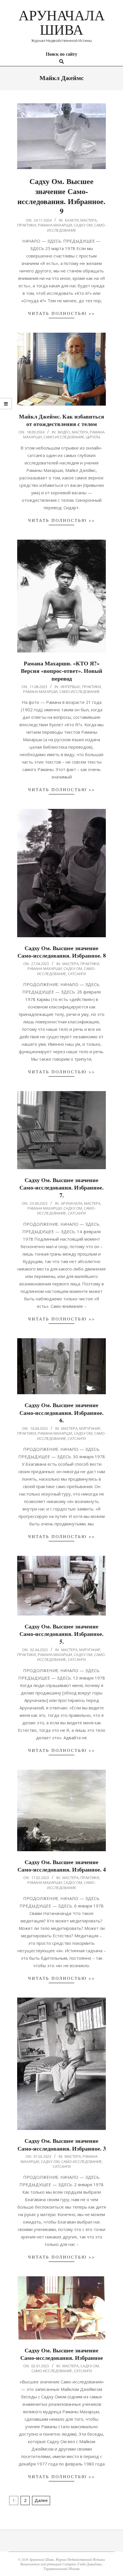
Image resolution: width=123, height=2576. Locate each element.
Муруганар (90, 1428)
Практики (27, 225)
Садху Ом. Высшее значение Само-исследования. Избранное (62, 2354)
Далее (41, 2500)
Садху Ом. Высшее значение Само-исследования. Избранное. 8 (62, 952)
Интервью (71, 687)
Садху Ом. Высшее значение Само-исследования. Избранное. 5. (61, 1634)
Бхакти (72, 220)
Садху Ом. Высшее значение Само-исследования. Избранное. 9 (61, 196)
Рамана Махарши (55, 225)
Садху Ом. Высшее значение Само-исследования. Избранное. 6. (61, 1413)
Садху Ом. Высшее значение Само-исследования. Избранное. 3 (62, 2145)
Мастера (89, 220)
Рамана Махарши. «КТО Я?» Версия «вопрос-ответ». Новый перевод (62, 671)
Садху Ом (83, 225)
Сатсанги (77, 974)
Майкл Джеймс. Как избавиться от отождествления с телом (61, 420)
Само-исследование (64, 437)
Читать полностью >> (61, 313)
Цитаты (93, 437)
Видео (64, 432)
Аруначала (72, 1203)
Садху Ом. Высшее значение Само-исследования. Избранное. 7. (61, 1188)
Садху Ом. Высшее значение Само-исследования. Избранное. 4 (62, 1866)
